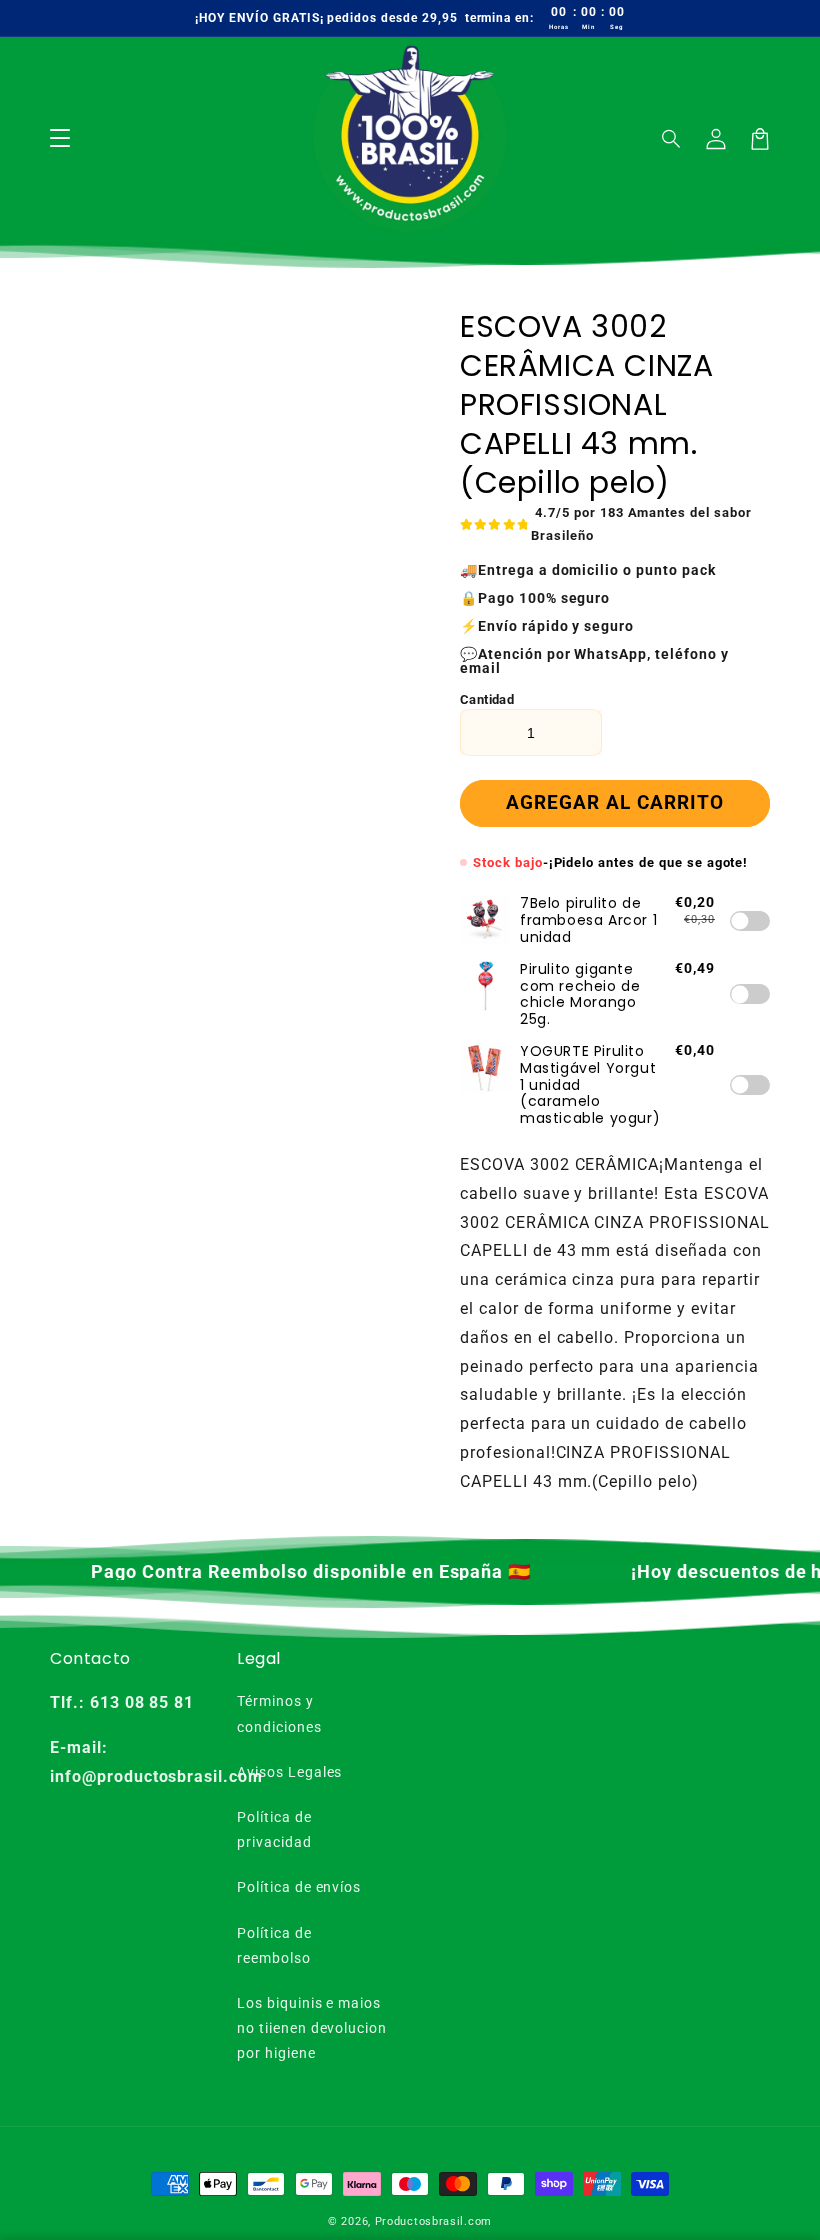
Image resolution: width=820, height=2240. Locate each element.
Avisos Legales (289, 1772)
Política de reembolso (274, 1945)
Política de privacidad (274, 1829)
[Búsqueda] (672, 139)
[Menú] (60, 139)
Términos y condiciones (279, 1713)
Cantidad (487, 699)
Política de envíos (299, 1887)
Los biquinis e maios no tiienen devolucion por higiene (312, 2028)
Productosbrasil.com (433, 2221)
